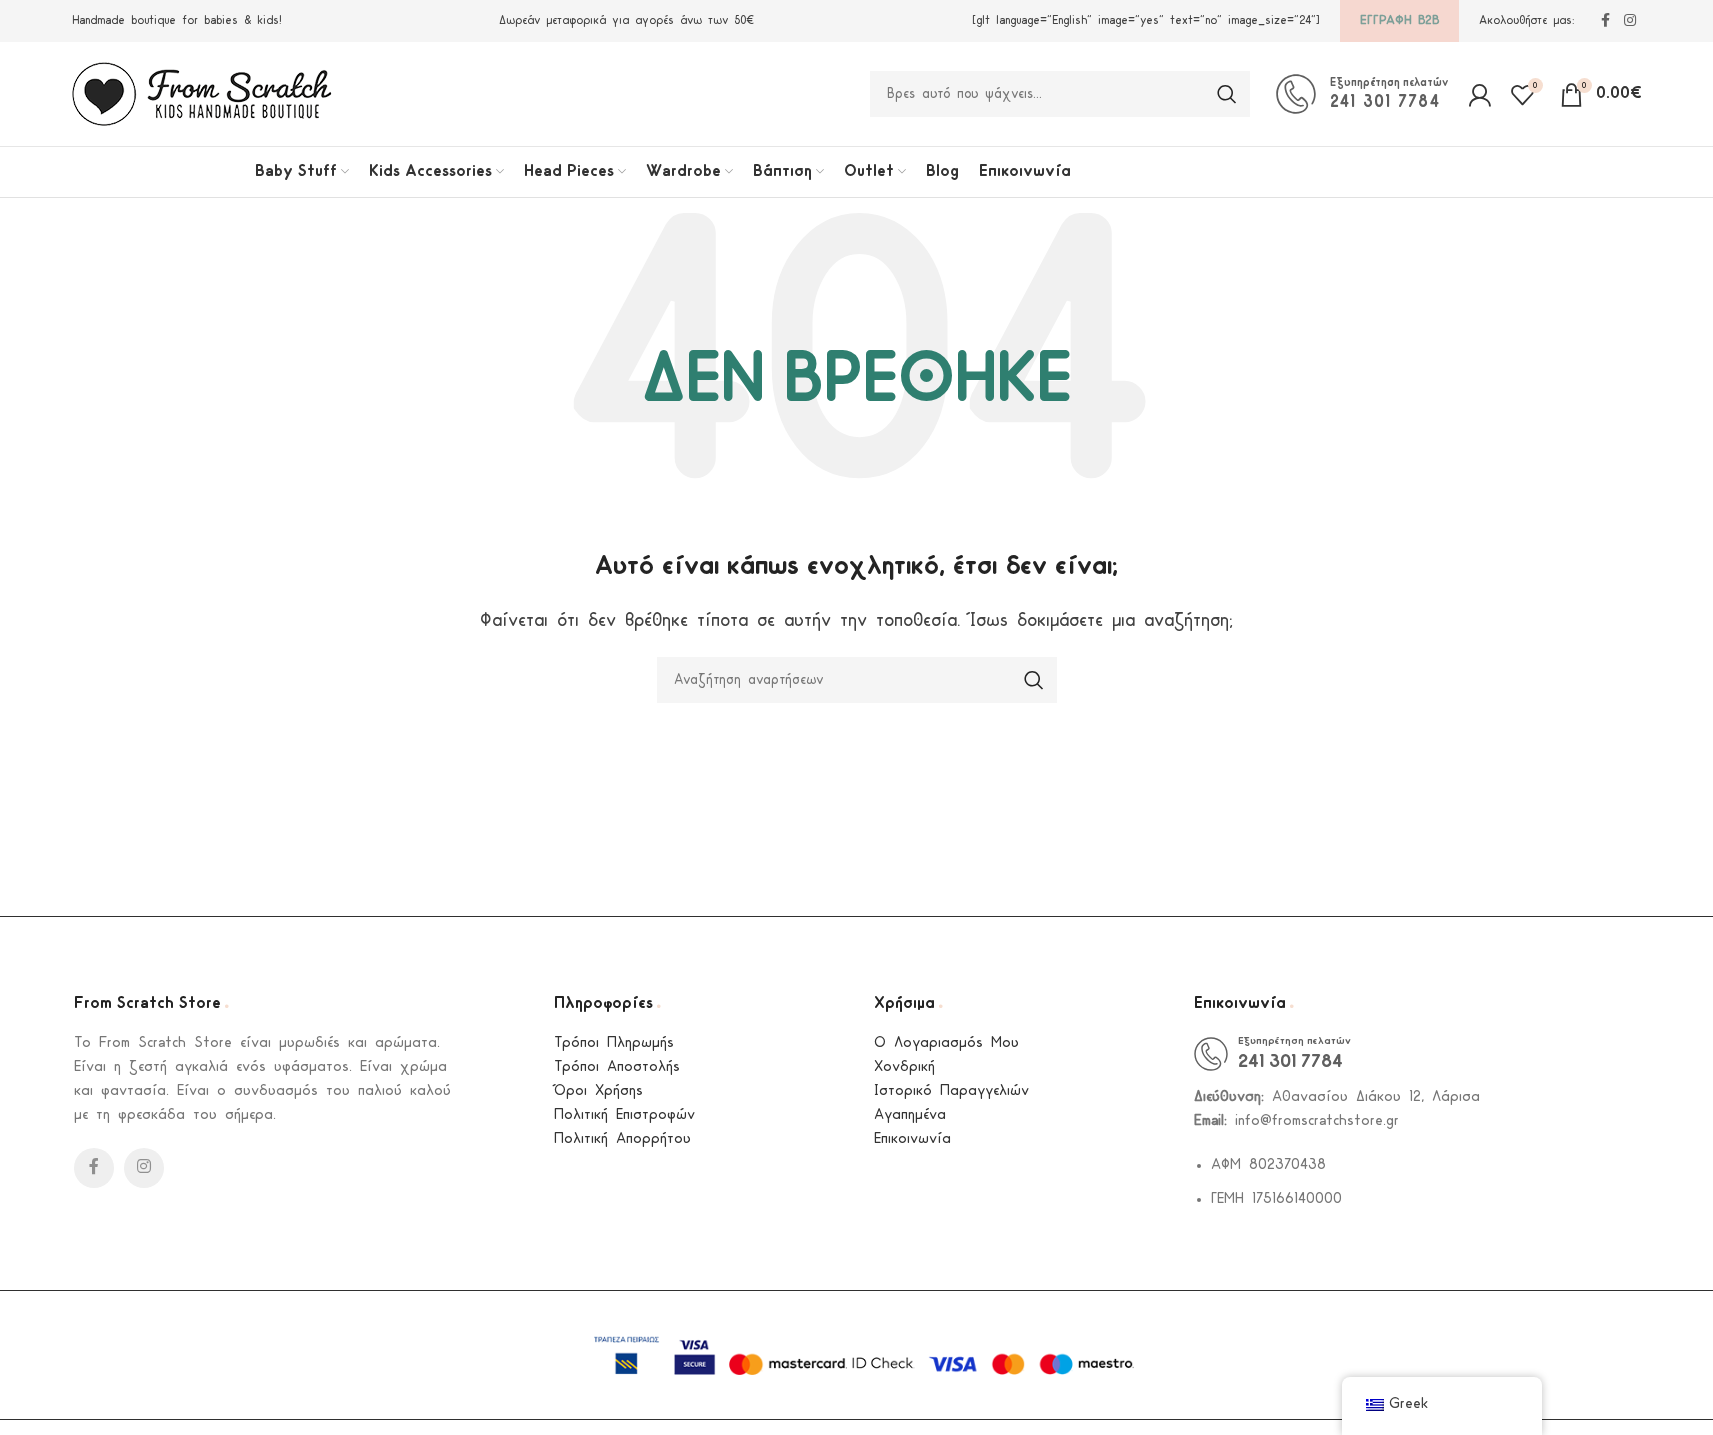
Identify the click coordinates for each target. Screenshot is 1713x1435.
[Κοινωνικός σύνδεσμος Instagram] (1630, 21)
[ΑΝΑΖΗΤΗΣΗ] (1227, 94)
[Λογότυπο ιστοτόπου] (202, 93)
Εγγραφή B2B (1399, 20)
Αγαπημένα (910, 1115)
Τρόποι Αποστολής (617, 1067)
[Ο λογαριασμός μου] (1479, 94)
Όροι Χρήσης (598, 1091)
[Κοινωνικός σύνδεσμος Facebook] (1606, 21)
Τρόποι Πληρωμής (614, 1043)
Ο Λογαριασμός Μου (946, 1043)
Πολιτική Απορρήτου (622, 1139)
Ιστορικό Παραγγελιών (951, 1091)
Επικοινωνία (912, 1139)
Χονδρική (904, 1067)
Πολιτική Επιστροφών (624, 1115)
